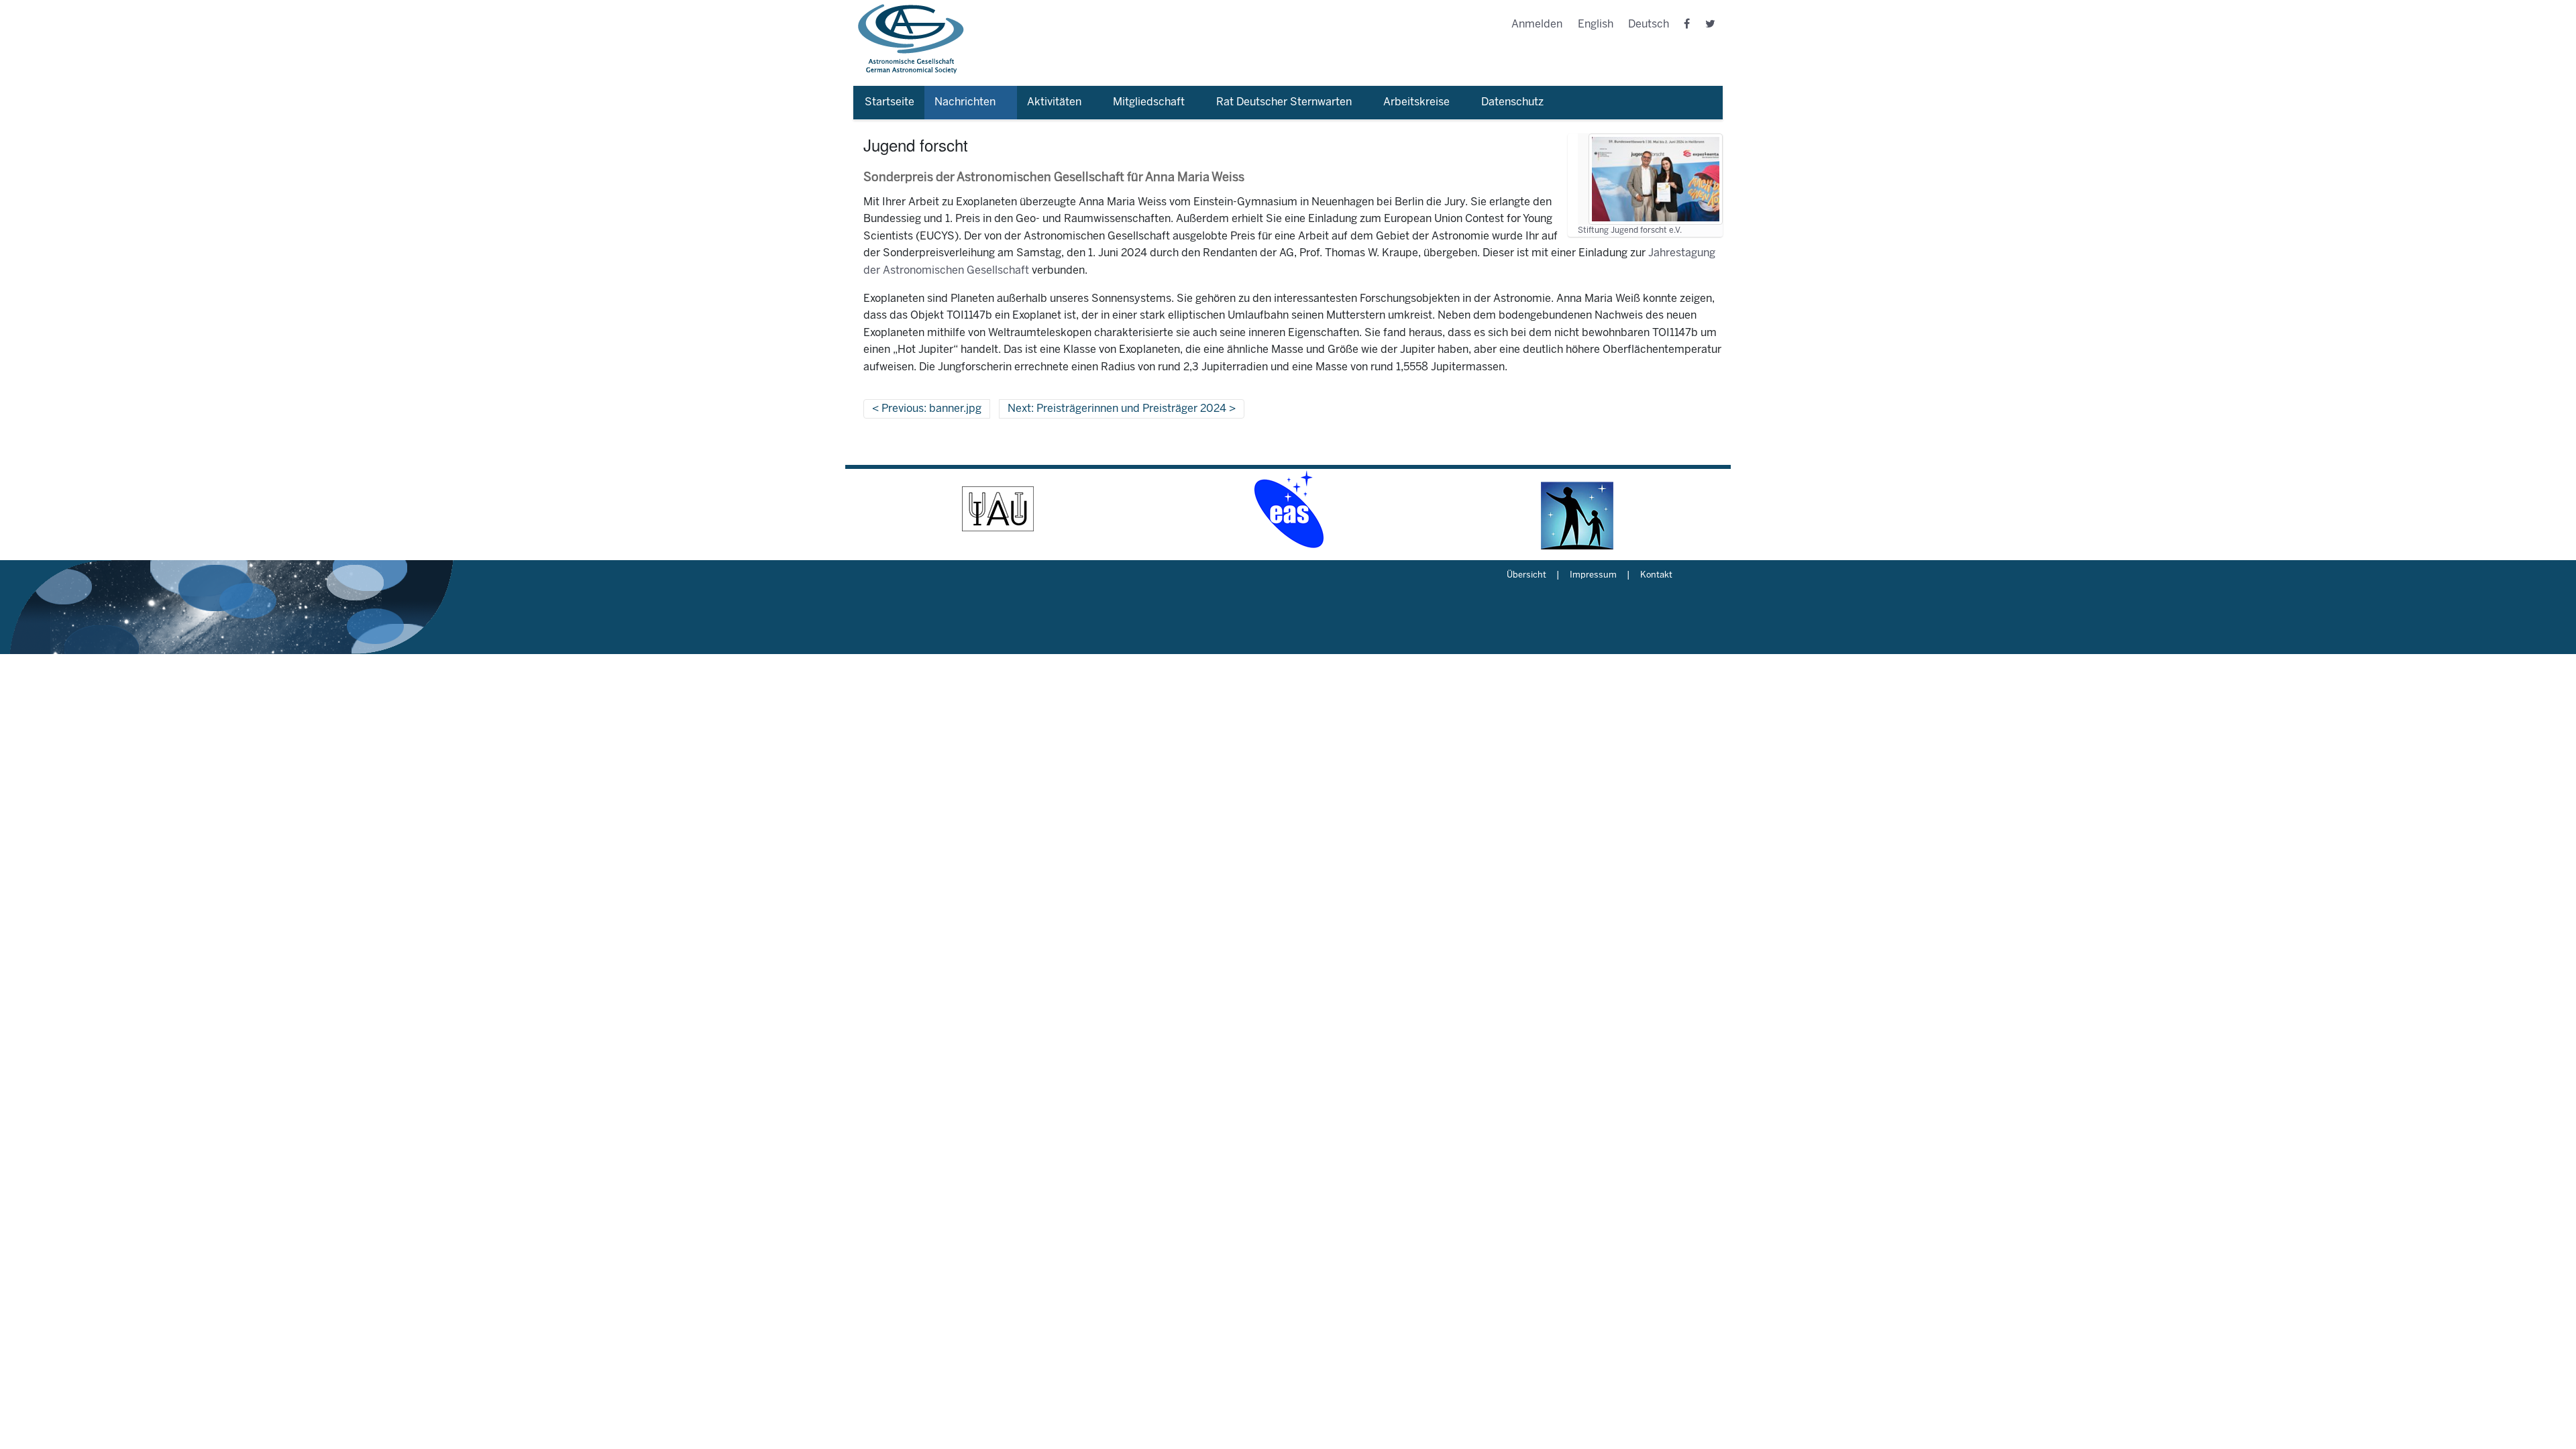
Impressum (1593, 576)
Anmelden (1537, 24)
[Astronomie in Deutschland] (1578, 509)
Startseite (890, 102)
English (1596, 24)
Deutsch (1649, 24)
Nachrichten (965, 102)
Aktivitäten (1054, 102)
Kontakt (1656, 576)
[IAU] (998, 509)
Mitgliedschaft (1149, 102)
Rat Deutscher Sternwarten (1284, 102)
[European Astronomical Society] (1288, 509)
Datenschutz (1512, 102)
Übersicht (1526, 576)
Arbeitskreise (1416, 102)
